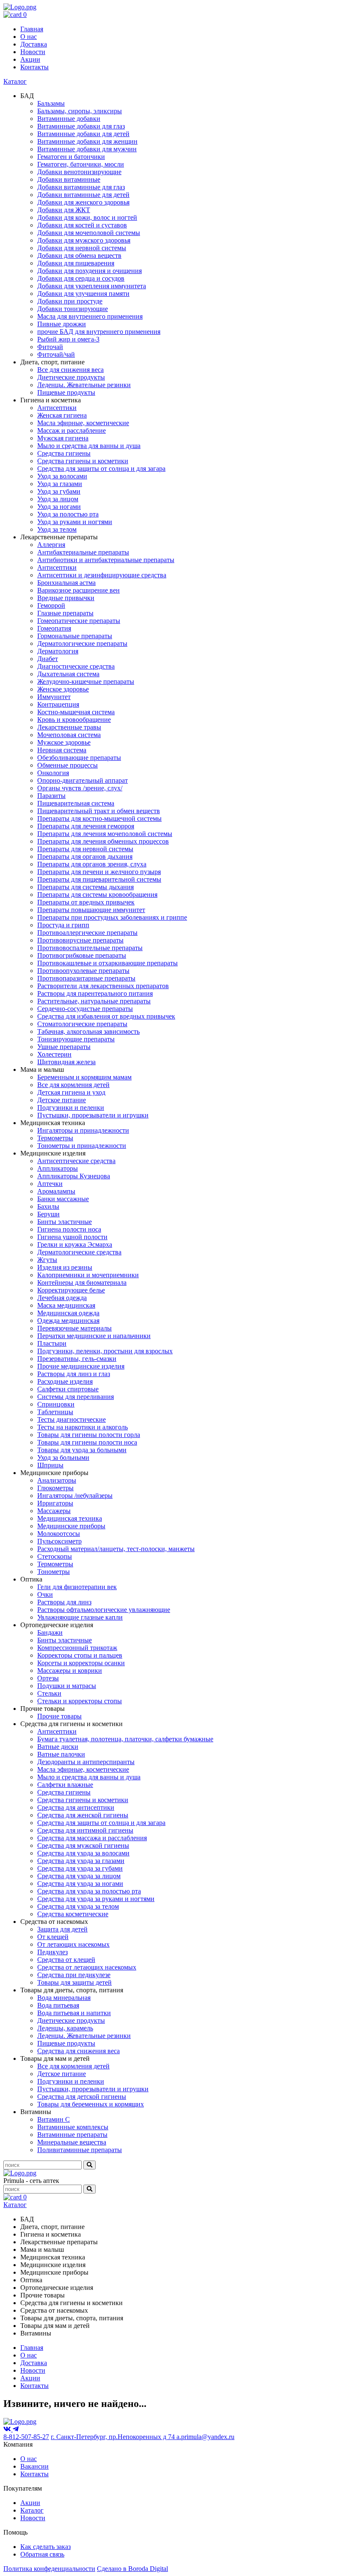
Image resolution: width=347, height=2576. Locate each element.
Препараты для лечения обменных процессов (103, 841)
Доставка (34, 44)
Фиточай (50, 347)
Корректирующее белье (71, 1290)
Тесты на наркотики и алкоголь (83, 1427)
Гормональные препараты (75, 636)
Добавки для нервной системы (82, 248)
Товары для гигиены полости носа (87, 1442)
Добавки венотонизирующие (79, 172)
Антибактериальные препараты (83, 552)
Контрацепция (58, 704)
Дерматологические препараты (82, 643)
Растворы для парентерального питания (95, 993)
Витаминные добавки (69, 119)
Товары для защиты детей (74, 1982)
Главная (32, 29)
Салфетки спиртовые (68, 1389)
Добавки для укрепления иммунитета (92, 286)
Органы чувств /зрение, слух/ (80, 788)
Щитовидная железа (66, 1062)
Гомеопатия (54, 628)
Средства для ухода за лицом (79, 1876)
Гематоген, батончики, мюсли (81, 164)
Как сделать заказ (45, 2547)
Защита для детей (62, 1929)
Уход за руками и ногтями (75, 522)
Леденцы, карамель (65, 2028)
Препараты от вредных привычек (86, 902)
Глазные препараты (65, 613)
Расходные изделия (65, 1381)
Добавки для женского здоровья (83, 202)
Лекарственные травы (69, 727)
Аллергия (51, 545)
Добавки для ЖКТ (64, 210)
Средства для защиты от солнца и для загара (101, 468)
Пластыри (52, 1343)
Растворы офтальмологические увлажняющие (104, 1610)
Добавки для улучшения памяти (83, 294)
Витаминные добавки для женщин (87, 141)
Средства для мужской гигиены (83, 1845)
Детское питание (62, 1100)
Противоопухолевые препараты (83, 971)
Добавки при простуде (70, 301)
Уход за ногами (59, 507)
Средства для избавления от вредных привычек (106, 1016)
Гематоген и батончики (71, 157)
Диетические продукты (71, 377)
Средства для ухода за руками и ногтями (96, 1899)
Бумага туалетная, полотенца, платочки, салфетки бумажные (125, 1739)
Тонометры (54, 1572)
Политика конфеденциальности (49, 2569)
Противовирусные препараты (80, 940)
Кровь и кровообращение (74, 720)
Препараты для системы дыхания (85, 887)
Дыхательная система (68, 674)
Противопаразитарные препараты (86, 978)
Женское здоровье (63, 689)
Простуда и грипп (63, 925)
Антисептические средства (76, 1161)
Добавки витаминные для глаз (81, 187)
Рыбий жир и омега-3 (68, 339)
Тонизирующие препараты (76, 1039)
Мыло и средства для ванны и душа (89, 446)
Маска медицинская (66, 1305)
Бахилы (48, 1206)
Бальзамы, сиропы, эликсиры (80, 111)
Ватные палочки (61, 1754)
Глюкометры (55, 1488)
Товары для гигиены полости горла (89, 1435)
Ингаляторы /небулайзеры (75, 1496)
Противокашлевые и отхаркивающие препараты (107, 963)
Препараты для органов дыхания (85, 856)
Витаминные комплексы (73, 2127)
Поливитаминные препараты (80, 2150)
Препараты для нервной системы (85, 849)
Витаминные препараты (72, 2135)
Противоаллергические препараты (87, 933)
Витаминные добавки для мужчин (87, 149)
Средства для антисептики (76, 1807)
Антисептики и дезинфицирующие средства (102, 575)
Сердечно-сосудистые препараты (85, 1009)
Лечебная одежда (62, 1298)
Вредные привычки (66, 598)
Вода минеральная (64, 1998)
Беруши (48, 1214)
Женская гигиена (62, 415)
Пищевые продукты (66, 392)
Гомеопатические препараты (79, 621)
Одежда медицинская (68, 1321)
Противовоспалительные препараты (90, 948)
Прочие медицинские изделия (81, 1366)
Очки (45, 1594)
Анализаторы (57, 1480)
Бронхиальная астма (66, 583)
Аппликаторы (58, 1168)
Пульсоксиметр (59, 1541)
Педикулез (52, 1952)
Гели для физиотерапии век (77, 1587)
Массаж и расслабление (72, 430)
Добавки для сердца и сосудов (81, 278)
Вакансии (34, 2466)
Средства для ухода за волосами (83, 1853)
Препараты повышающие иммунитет (91, 910)
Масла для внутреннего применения (90, 316)
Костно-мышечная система (76, 712)
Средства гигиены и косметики (83, 461)
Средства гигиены (64, 453)
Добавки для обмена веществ (79, 255)
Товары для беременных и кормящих (91, 2104)
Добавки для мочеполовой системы (89, 233)
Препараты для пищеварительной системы (99, 879)
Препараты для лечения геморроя (86, 826)
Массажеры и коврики (70, 1670)
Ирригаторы (55, 1503)
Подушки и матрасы (67, 1686)
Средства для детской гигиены (82, 2097)
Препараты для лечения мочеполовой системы (105, 834)
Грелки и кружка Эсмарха (75, 1244)
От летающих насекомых (73, 1944)
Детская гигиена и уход (71, 1092)
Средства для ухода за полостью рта (89, 1891)
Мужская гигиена (63, 438)
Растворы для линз (64, 1602)
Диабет (48, 659)
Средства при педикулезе (74, 1975)
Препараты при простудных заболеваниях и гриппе (112, 917)
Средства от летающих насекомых (87, 1967)
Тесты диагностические (72, 1419)
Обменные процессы (67, 765)
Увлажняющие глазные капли (80, 1617)
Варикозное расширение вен (78, 590)
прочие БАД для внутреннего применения (99, 332)
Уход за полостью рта (68, 514)
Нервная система (62, 750)
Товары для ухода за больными (82, 1450)
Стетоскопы (55, 1556)
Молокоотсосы (59, 1534)
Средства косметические (73, 1914)
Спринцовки (56, 1404)
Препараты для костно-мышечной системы (99, 818)
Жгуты (47, 1260)
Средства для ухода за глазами (81, 1861)
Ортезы (48, 1678)
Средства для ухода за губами (80, 1868)
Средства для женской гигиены (83, 1815)
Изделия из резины (65, 1267)
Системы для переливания (76, 1397)
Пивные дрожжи (62, 324)
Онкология (53, 773)
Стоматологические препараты (82, 1024)
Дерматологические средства (79, 1252)
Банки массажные (63, 1199)
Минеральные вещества (72, 2142)
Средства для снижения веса (78, 2051)
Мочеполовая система (69, 735)
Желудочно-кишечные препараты (86, 682)
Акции (30, 59)
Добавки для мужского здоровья (84, 240)
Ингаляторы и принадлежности (83, 1130)
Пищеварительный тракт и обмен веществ (99, 811)
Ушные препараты (64, 1047)
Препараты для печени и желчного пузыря (99, 872)
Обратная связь (42, 2554)
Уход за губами (59, 491)
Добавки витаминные (69, 179)
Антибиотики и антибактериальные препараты (106, 560)
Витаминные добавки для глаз (81, 126)
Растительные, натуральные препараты (94, 1001)
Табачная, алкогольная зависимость (88, 1031)
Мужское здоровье (64, 742)
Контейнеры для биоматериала (82, 1283)
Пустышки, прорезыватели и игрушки (93, 1115)
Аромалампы (56, 1191)
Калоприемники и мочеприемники (88, 1275)
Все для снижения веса (70, 370)
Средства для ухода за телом (78, 1906)
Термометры (55, 1138)
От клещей (53, 1937)
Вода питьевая (58, 2005)
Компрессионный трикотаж (77, 1648)
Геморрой (51, 605)
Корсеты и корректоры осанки (81, 1663)
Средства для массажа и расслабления (92, 1838)
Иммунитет (54, 697)
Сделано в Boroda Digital (132, 2569)
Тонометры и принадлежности (82, 1146)
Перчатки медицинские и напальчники (94, 1336)
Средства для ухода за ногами (80, 1884)
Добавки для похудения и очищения (90, 271)
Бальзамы (51, 103)
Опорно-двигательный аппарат (83, 780)
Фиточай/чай (56, 354)
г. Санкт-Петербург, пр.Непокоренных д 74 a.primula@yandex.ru (143, 2437)
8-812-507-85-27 (26, 2437)
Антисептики (57, 408)
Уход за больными (63, 1457)
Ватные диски (58, 1747)
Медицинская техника (70, 1518)
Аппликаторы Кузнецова (74, 1176)
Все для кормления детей (73, 1085)
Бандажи (50, 1632)
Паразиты (51, 796)
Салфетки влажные (65, 1785)
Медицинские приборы (71, 1526)
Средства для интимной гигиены (85, 1830)
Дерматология (58, 651)
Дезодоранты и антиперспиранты (86, 1762)
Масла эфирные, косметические (83, 423)
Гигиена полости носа (69, 1229)
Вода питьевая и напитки (74, 2013)
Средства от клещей (66, 1960)
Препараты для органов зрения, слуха (92, 864)
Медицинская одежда (68, 1313)
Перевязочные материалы (74, 1328)
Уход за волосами (62, 476)
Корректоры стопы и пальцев (80, 1655)
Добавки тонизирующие (73, 309)
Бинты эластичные (65, 1222)
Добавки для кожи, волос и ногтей (87, 217)
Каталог (15, 81)
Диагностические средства (76, 666)
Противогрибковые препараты (82, 955)
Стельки (49, 1693)
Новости (33, 52)
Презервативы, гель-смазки (77, 1359)
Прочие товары (59, 1716)
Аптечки (50, 1184)
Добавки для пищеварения (76, 263)
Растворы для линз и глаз (74, 1374)
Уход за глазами (60, 484)
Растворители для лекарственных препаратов (103, 986)
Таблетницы (55, 1412)
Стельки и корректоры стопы (80, 1701)
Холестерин (54, 1054)
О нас (29, 37)
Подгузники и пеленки (71, 1108)
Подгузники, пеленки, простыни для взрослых (105, 1351)
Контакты (34, 67)
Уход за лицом (58, 499)
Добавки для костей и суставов (82, 225)
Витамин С (54, 2119)
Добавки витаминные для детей (83, 195)
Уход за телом (57, 529)
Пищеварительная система (76, 803)
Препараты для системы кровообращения (97, 895)
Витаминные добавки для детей (83, 134)
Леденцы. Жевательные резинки (84, 385)
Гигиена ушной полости (72, 1237)
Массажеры (54, 1511)
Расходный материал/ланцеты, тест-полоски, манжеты (116, 1549)
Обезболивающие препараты (79, 758)
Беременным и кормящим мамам (84, 1077)
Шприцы (50, 1465)
